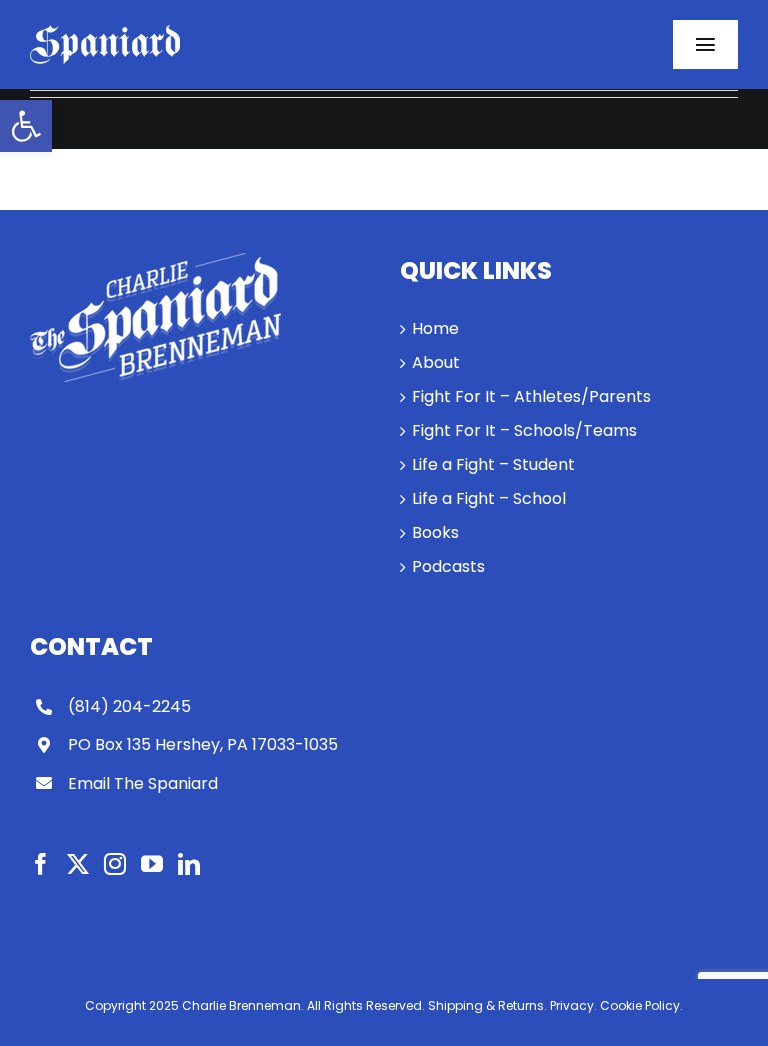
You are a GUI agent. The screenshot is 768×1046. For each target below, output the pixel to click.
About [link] (436, 362)
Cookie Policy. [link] (641, 1005)
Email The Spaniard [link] (143, 783)
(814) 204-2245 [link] (129, 706)
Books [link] (435, 532)
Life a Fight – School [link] (489, 498)
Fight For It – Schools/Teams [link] (524, 430)
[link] (26, 126)
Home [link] (435, 328)
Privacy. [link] (573, 1005)
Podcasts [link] (448, 566)
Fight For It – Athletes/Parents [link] (531, 396)
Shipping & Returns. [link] (487, 1005)
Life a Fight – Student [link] (493, 464)
